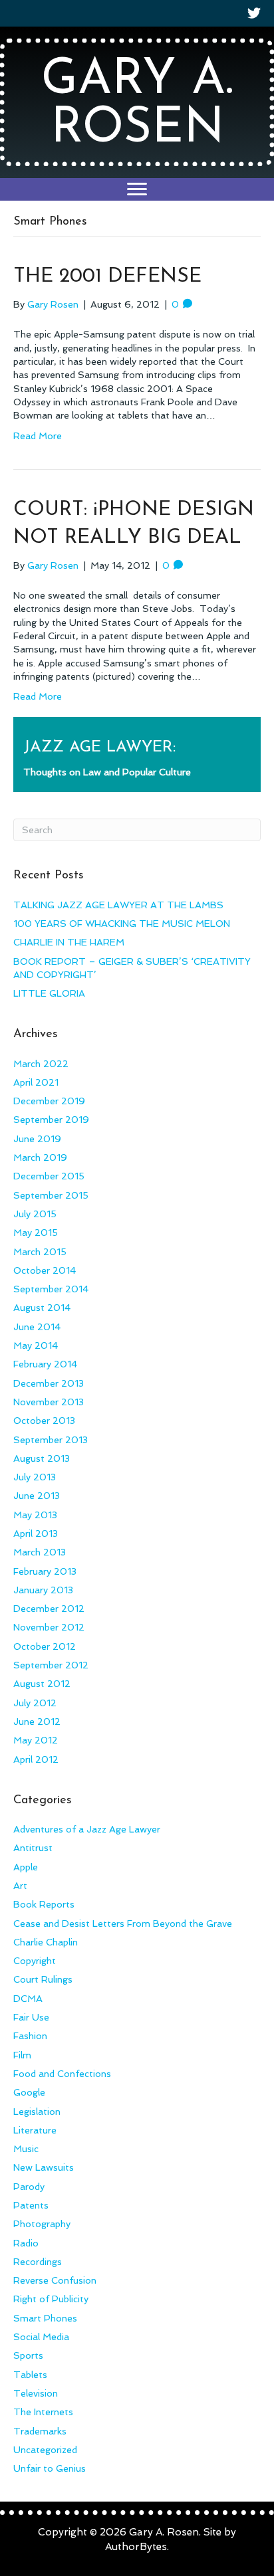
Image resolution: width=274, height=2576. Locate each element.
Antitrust (33, 1848)
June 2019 (37, 1139)
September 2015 (51, 1195)
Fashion (30, 2036)
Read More (38, 436)
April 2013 (36, 1534)
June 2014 (37, 1327)
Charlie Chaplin (46, 1942)
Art (20, 1886)
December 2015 (49, 1176)
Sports (28, 2355)
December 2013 (49, 1383)
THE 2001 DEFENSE (107, 277)
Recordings (38, 2262)
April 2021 (36, 1082)
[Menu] (137, 189)
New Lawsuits (44, 2167)
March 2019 (40, 1157)
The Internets (43, 2412)
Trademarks (40, 2431)
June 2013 (37, 1496)
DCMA (28, 1999)
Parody (29, 2187)
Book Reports (44, 1904)
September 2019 (51, 1120)
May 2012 (36, 1740)
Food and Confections (62, 2074)
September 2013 (51, 1440)
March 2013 (40, 1552)
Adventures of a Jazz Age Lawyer (87, 1829)
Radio (26, 2243)
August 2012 (42, 1684)
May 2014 (36, 1345)
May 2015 (36, 1233)
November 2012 (49, 1627)
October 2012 (45, 1646)
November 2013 (49, 1402)
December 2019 (49, 1101)
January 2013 (43, 1590)
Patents (31, 2205)
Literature (35, 2130)
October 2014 (45, 1270)
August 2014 (42, 1308)
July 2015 (35, 1214)
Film (22, 2055)
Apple (26, 1867)
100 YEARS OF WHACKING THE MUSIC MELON (122, 924)
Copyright (35, 1961)
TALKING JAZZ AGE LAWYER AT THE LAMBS (118, 905)
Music (26, 2149)
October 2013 (44, 1421)
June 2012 (37, 1722)
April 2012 (36, 1759)
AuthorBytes (136, 2547)
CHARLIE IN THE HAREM (69, 942)
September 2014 (51, 1289)
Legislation (37, 2112)
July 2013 (35, 1477)
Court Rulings (43, 1979)
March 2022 (41, 1064)
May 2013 (35, 1515)
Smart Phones (45, 2318)
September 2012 (51, 1665)
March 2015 (40, 1252)
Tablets (30, 2375)
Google (29, 2092)
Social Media (41, 2337)
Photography (42, 2224)
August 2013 (42, 1458)
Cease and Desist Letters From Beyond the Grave (123, 1924)
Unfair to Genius (50, 2468)
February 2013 (45, 1571)
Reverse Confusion (55, 2280)
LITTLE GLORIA (49, 993)
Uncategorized (45, 2450)
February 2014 (45, 1364)
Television (36, 2393)
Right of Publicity (51, 2299)
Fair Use (31, 2017)
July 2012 (35, 1703)
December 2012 (49, 1609)
